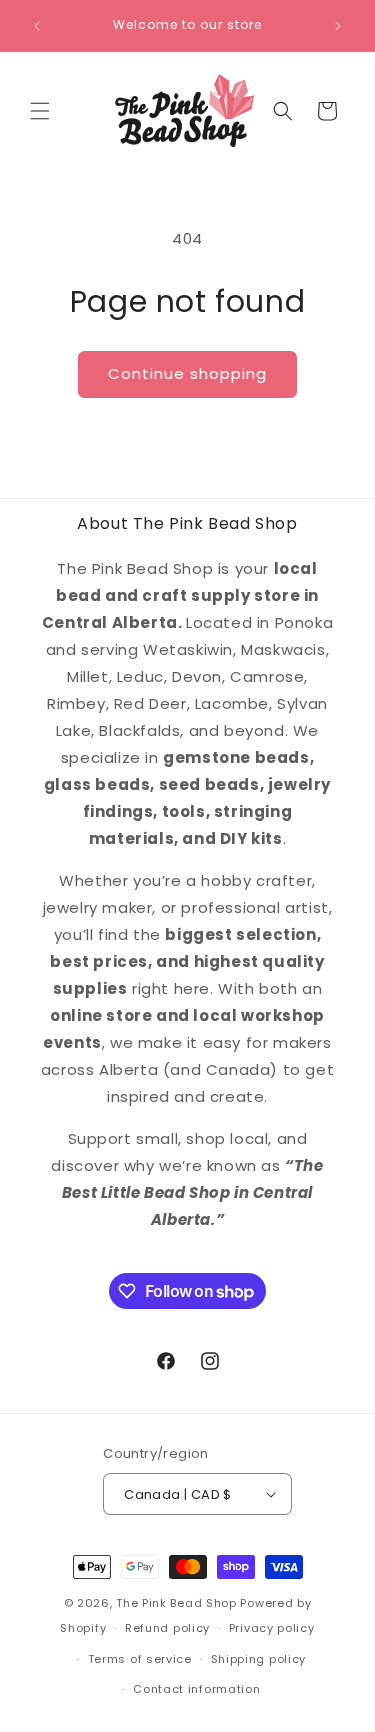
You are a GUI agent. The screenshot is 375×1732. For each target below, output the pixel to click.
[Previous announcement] (37, 26)
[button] (40, 111)
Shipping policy (259, 1659)
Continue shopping (187, 373)
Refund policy (167, 1628)
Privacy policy (272, 1628)
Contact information (196, 1689)
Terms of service (140, 1659)
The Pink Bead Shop (176, 1603)
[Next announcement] (338, 26)
